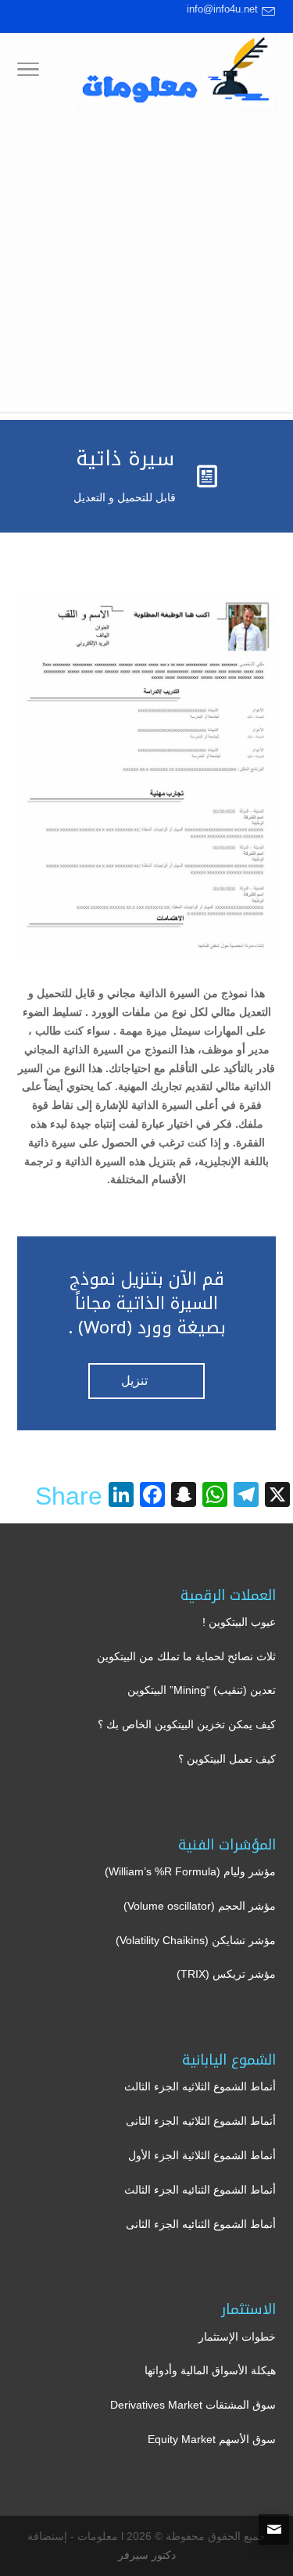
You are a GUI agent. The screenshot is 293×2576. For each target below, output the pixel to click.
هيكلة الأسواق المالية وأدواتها (210, 2370)
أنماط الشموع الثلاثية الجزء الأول (202, 2155)
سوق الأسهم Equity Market (212, 2439)
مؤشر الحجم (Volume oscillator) (200, 1906)
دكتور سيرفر (147, 2555)
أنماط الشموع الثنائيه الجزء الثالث (200, 2190)
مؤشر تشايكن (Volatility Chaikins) (196, 1940)
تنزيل (146, 1383)
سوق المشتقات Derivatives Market (193, 2405)
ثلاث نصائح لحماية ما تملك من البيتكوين (186, 1656)
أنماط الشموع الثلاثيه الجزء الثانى (201, 2121)
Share (69, 1496)
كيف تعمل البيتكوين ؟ (227, 1759)
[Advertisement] (146, 265)
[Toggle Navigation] (28, 72)
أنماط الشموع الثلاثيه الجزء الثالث (200, 2086)
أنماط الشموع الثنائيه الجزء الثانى (201, 2224)
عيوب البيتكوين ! (239, 1622)
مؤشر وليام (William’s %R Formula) (190, 1871)
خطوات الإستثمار (237, 2337)
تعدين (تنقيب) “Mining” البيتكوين (202, 1690)
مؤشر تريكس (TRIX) (226, 1974)
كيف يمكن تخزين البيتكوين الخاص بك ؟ (187, 1724)
